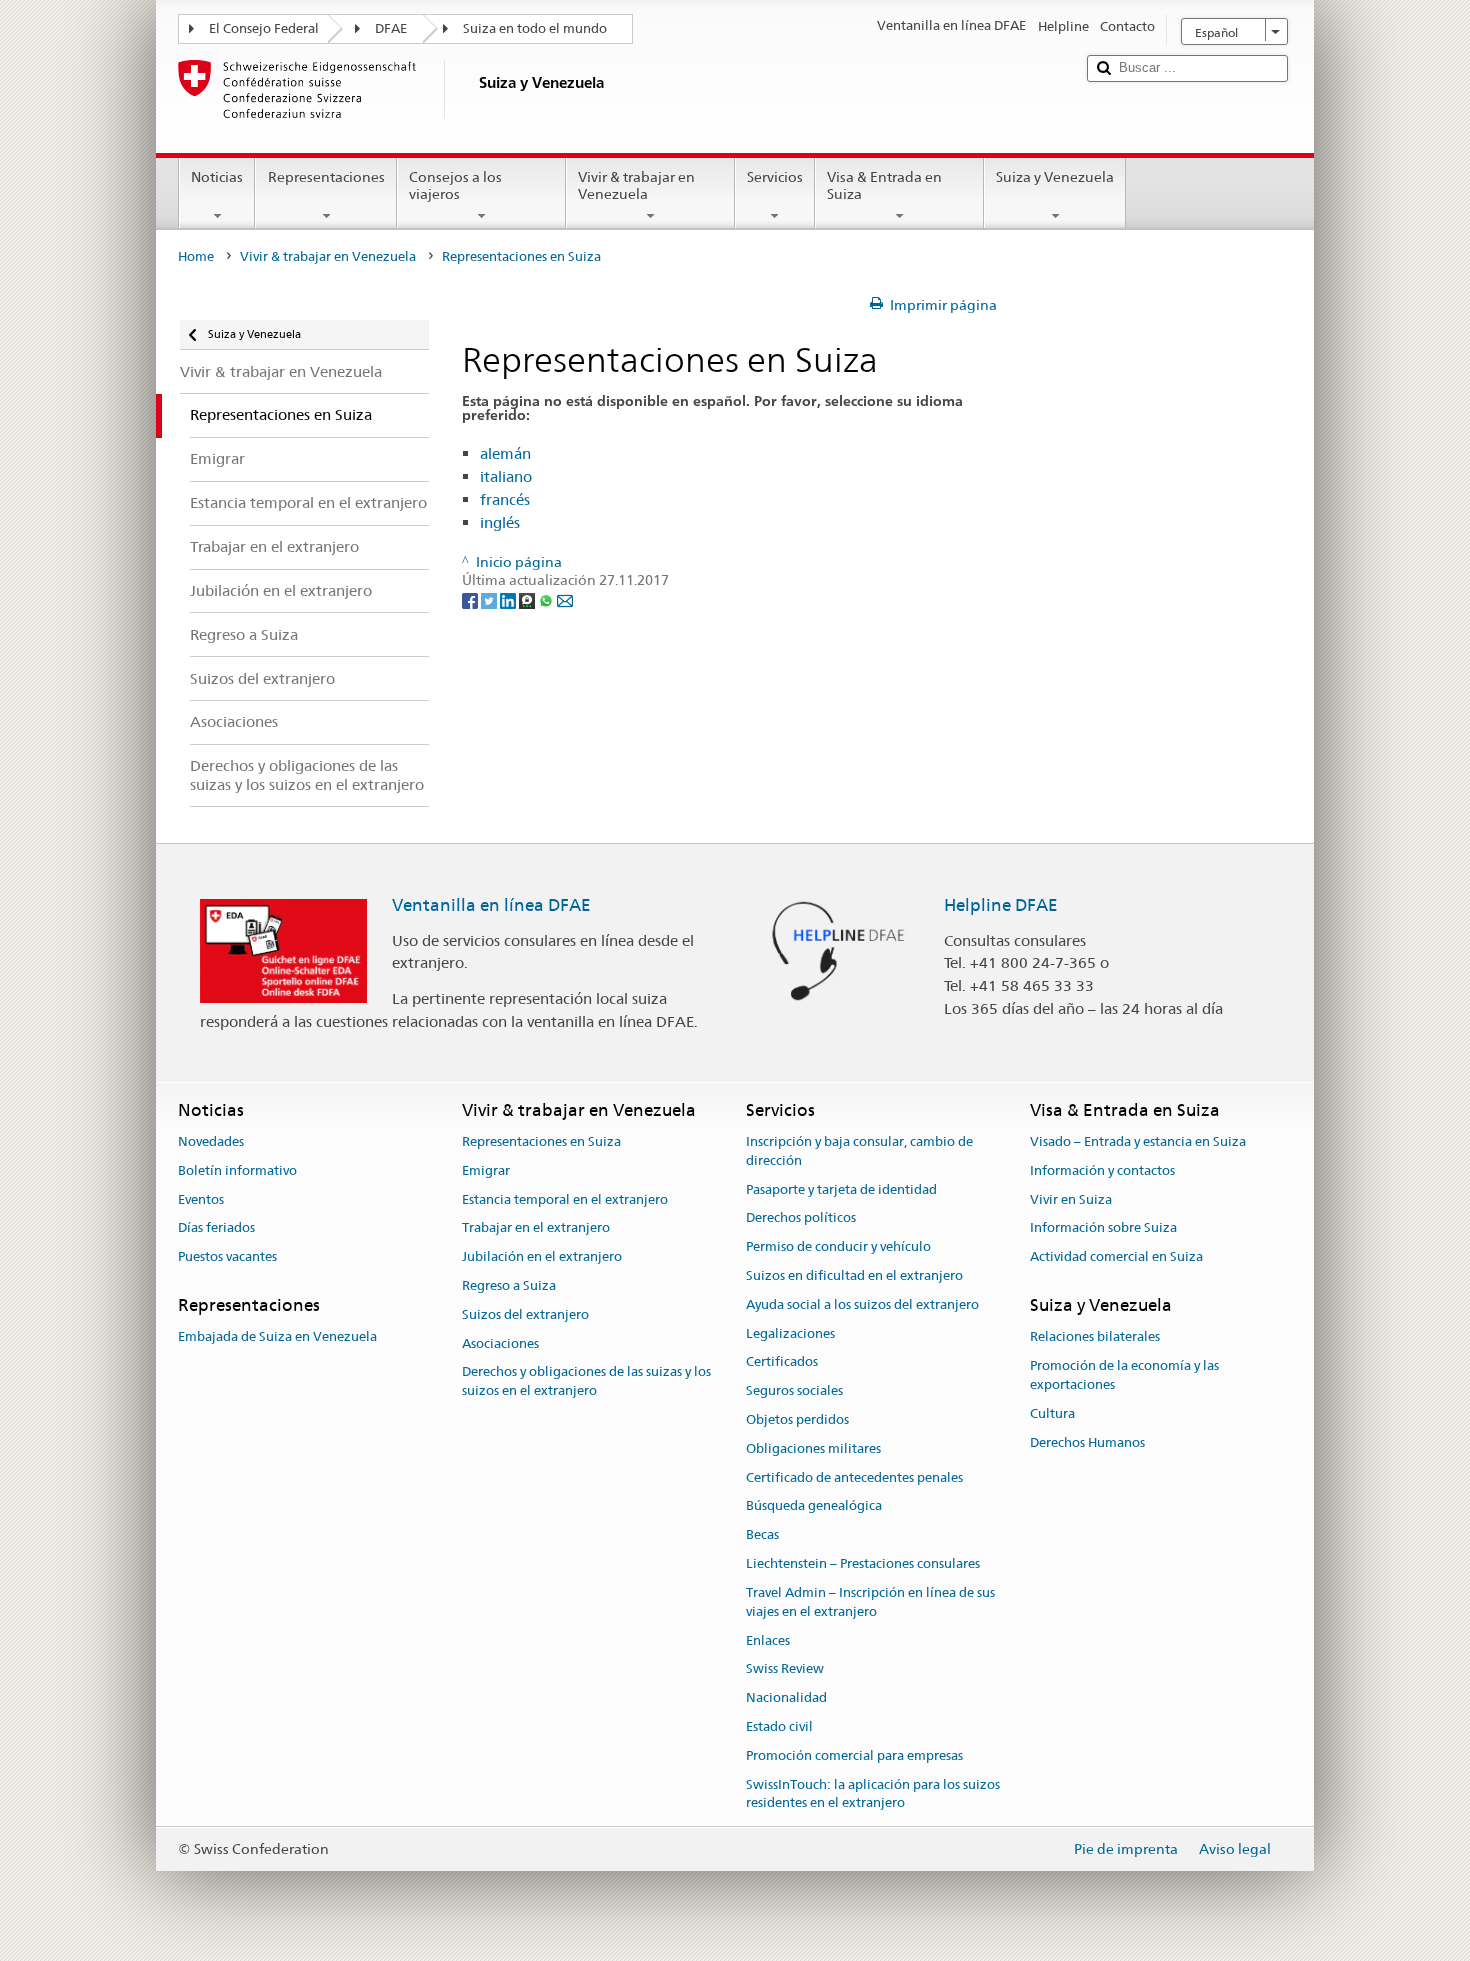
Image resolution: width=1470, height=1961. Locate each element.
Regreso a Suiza (509, 1285)
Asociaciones (500, 1343)
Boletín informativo (237, 1170)
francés (505, 499)
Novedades (211, 1141)
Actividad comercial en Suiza (1116, 1256)
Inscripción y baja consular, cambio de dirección (859, 1151)
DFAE (391, 28)
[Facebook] (471, 600)
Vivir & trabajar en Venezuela (636, 185)
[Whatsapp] (547, 600)
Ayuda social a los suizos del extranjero (862, 1304)
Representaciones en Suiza (541, 1141)
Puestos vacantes (227, 1256)
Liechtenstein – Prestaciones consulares (863, 1563)
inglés (500, 522)
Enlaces (768, 1640)
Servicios (775, 177)
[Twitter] (490, 600)
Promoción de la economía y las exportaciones (1124, 1375)
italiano (506, 476)
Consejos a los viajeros (455, 185)
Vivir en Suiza (1071, 1199)
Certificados (782, 1362)
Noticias (217, 177)
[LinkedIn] (509, 600)
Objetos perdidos (797, 1419)
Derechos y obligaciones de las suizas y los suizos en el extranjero (586, 1382)
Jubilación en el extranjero (542, 1256)
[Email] (565, 600)
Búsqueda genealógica (814, 1506)
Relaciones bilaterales (1095, 1337)
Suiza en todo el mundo (535, 28)
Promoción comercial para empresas (854, 1755)
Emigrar (486, 1170)
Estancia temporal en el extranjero (565, 1199)
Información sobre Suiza (1103, 1228)
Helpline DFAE (1001, 905)
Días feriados (216, 1228)
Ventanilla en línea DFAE (491, 905)
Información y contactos (1102, 1170)
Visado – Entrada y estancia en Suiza (1138, 1141)
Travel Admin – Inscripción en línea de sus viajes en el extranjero (870, 1602)
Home (196, 256)
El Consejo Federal (264, 28)
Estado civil (779, 1726)
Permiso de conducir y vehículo (838, 1246)
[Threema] (528, 600)
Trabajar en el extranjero (536, 1228)
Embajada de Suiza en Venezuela (277, 1337)
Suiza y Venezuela (1055, 177)
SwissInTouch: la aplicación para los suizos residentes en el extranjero (873, 1794)
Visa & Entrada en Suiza (884, 185)
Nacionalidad (786, 1697)
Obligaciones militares (813, 1448)
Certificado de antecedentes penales (854, 1477)
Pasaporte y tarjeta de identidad (841, 1189)
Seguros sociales (794, 1390)
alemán (505, 453)
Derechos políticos (801, 1218)
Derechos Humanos (1087, 1442)
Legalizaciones (790, 1333)
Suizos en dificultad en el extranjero (854, 1275)
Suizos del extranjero (525, 1314)
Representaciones (326, 177)
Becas (762, 1535)
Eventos (201, 1199)
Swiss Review (785, 1669)
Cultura (1052, 1413)
